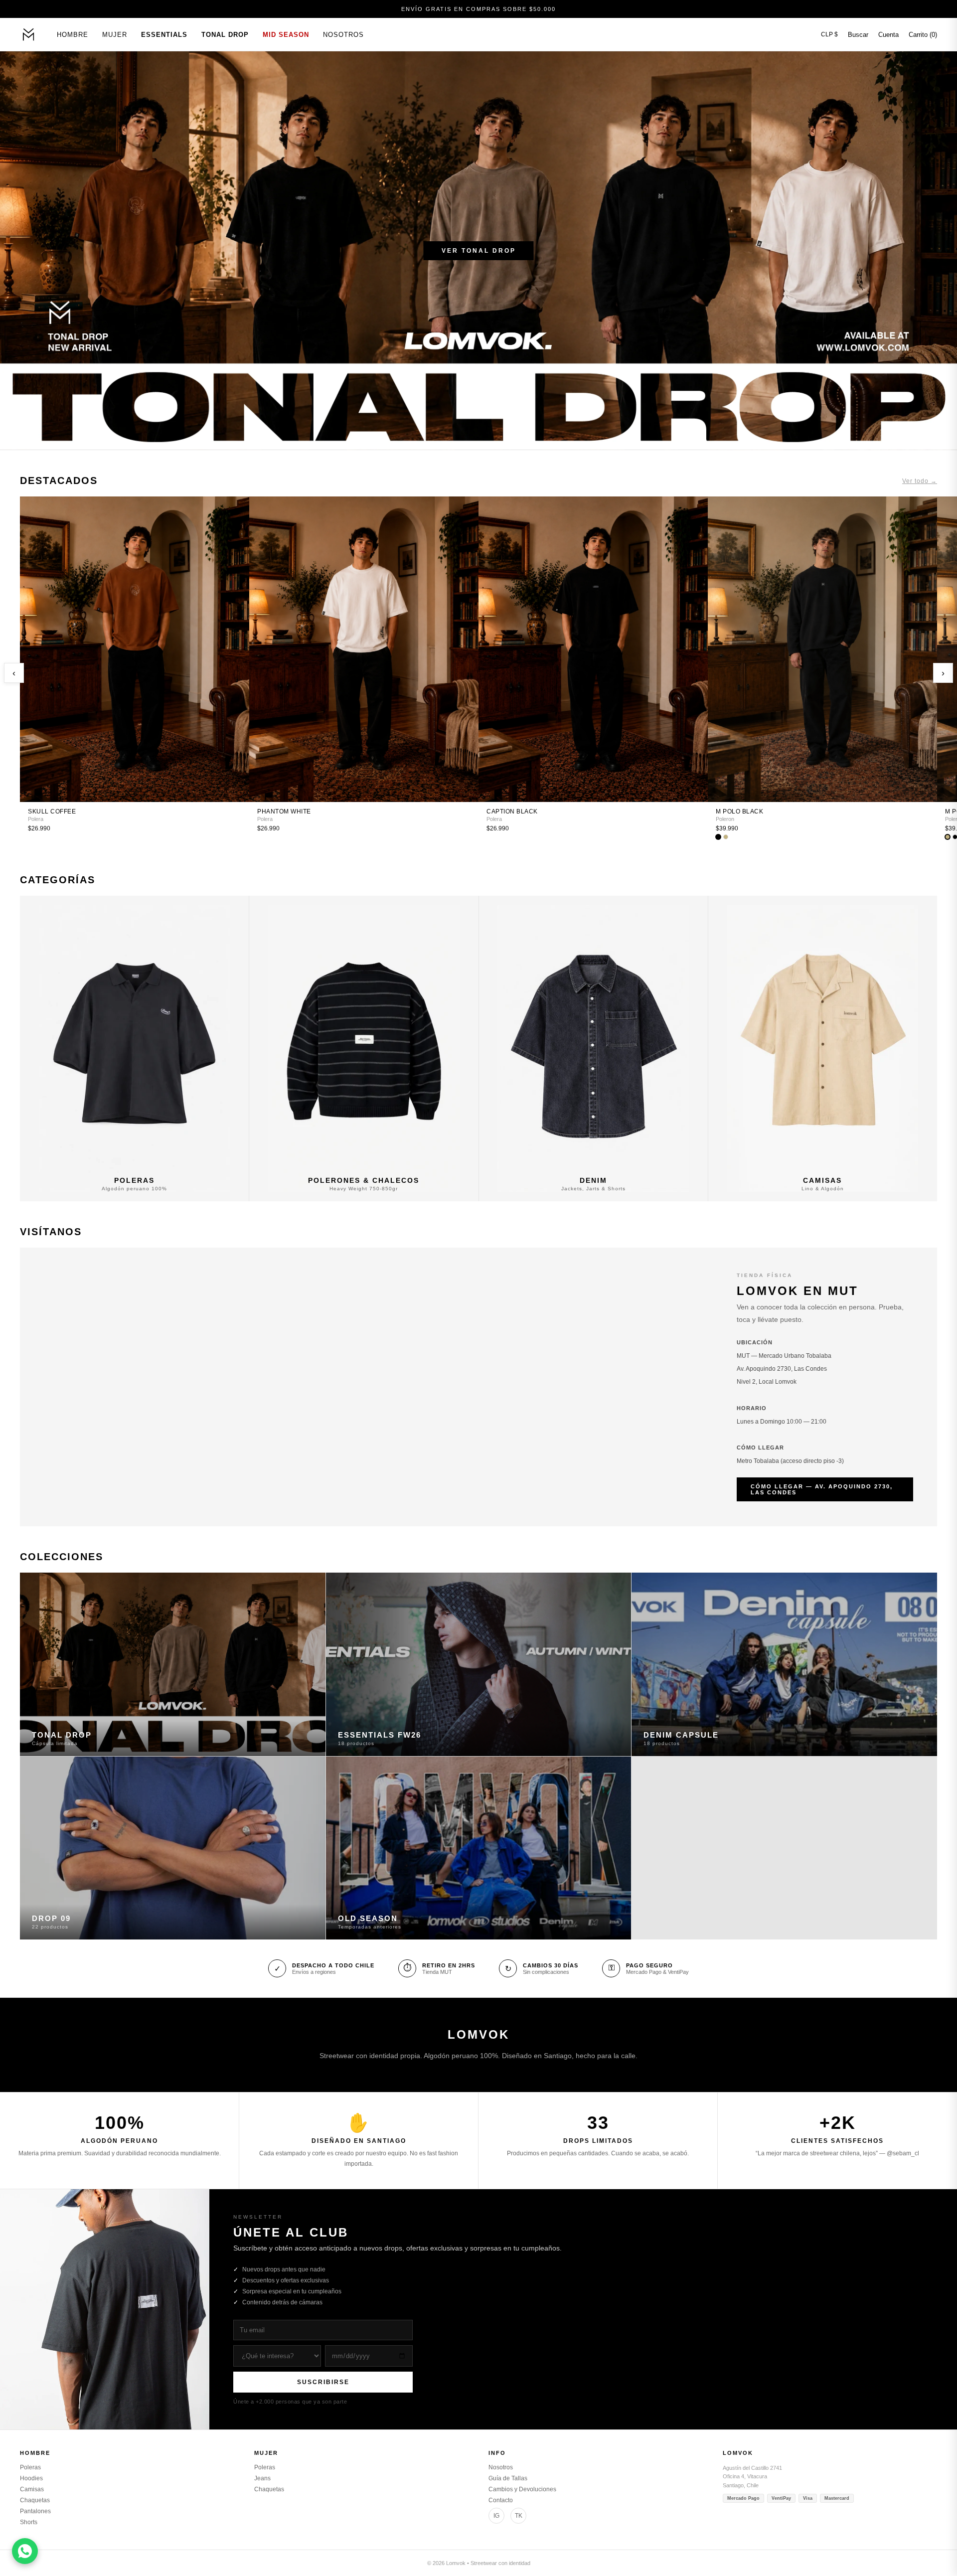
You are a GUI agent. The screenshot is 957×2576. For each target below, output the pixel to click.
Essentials (164, 35)
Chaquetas (35, 2500)
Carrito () (923, 35)
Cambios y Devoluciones (522, 2489)
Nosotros (343, 35)
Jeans (262, 2478)
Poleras (30, 2467)
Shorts (29, 2522)
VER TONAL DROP (479, 251)
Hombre (73, 35)
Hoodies (31, 2478)
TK (519, 2516)
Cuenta (888, 35)
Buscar (858, 35)
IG (496, 2516)
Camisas (32, 2489)
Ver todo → (920, 481)
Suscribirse (323, 2382)
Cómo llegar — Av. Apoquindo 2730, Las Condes (822, 1489)
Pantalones (35, 2511)
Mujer (115, 35)
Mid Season (286, 35)
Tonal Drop (225, 35)
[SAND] (726, 837)
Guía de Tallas (508, 2478)
